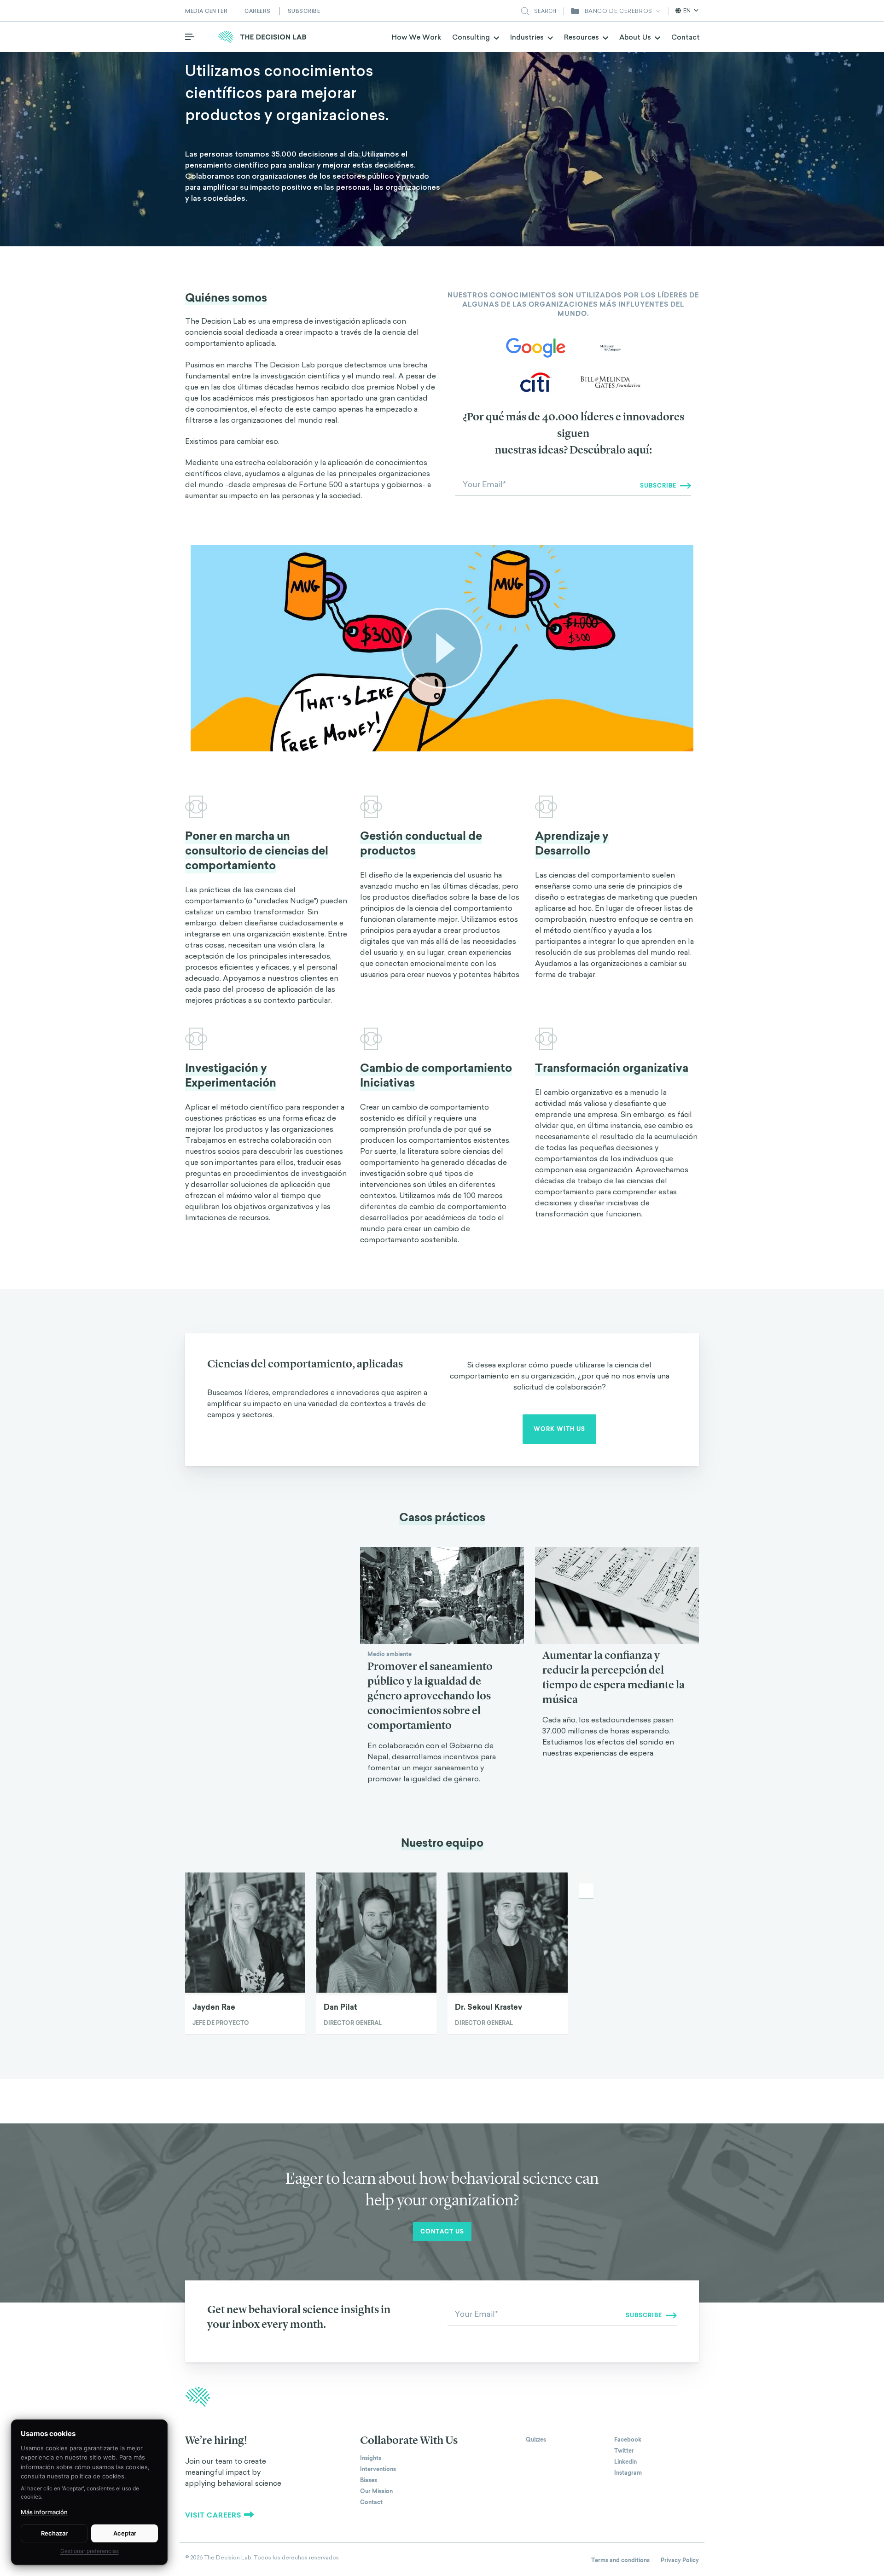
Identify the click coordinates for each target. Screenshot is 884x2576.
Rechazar (54, 2533)
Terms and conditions (620, 2560)
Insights (371, 2458)
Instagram (628, 2473)
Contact (686, 37)
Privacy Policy (680, 2560)
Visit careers (213, 2515)
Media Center (206, 11)
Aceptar (125, 2533)
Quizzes (536, 2440)
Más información (44, 2512)
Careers (258, 11)
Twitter (624, 2451)
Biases (369, 2480)
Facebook (628, 2440)
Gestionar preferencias (90, 2551)
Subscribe (304, 11)
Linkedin (625, 2462)
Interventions (378, 2469)
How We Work (416, 37)
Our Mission (376, 2491)
